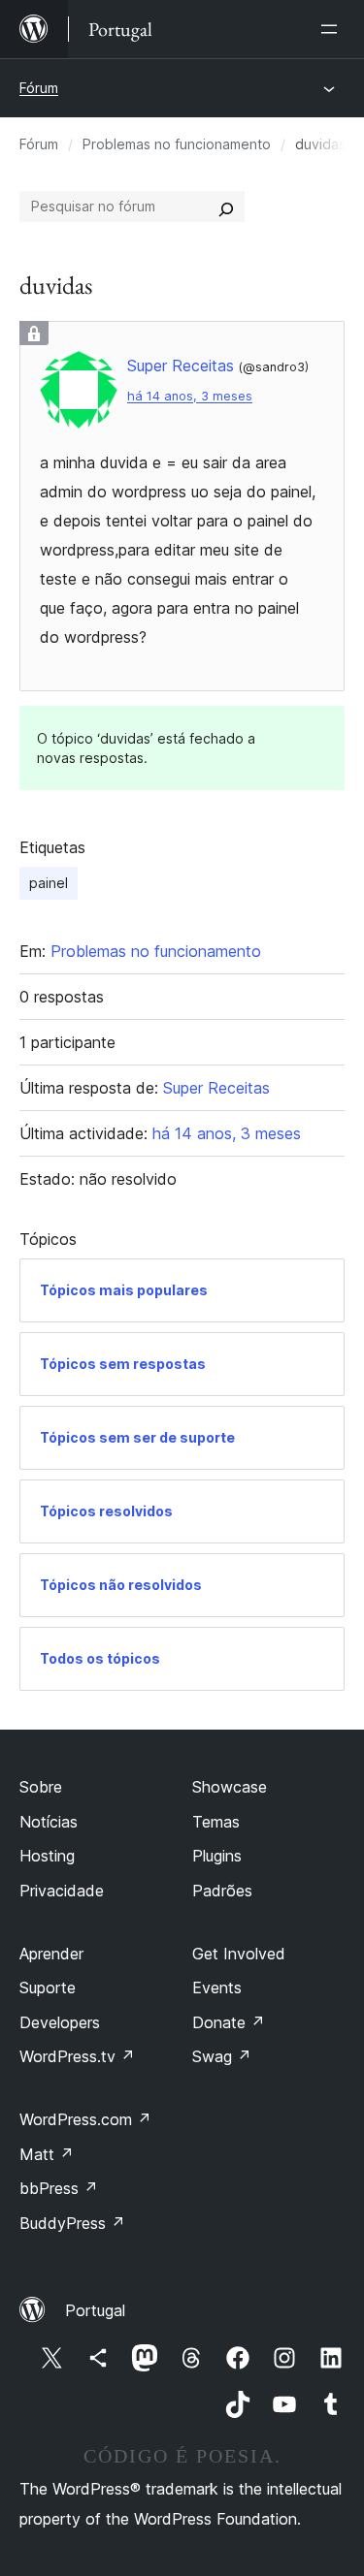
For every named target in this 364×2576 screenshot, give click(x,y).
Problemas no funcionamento (177, 144)
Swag (222, 2056)
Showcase (230, 1787)
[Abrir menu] (333, 29)
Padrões (222, 1891)
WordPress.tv (77, 2056)
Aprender (51, 1954)
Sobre (41, 1787)
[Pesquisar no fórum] (226, 207)
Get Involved (239, 1954)
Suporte (48, 1988)
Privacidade (62, 1891)
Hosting (47, 1856)
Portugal (95, 2310)
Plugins (217, 1856)
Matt (47, 2154)
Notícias (49, 1822)
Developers (60, 2022)
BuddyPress (72, 2223)
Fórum (39, 88)
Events (217, 1988)
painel (49, 883)
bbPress (59, 2188)
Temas (216, 1822)
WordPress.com (85, 2119)
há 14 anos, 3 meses (190, 396)
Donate (229, 2022)
